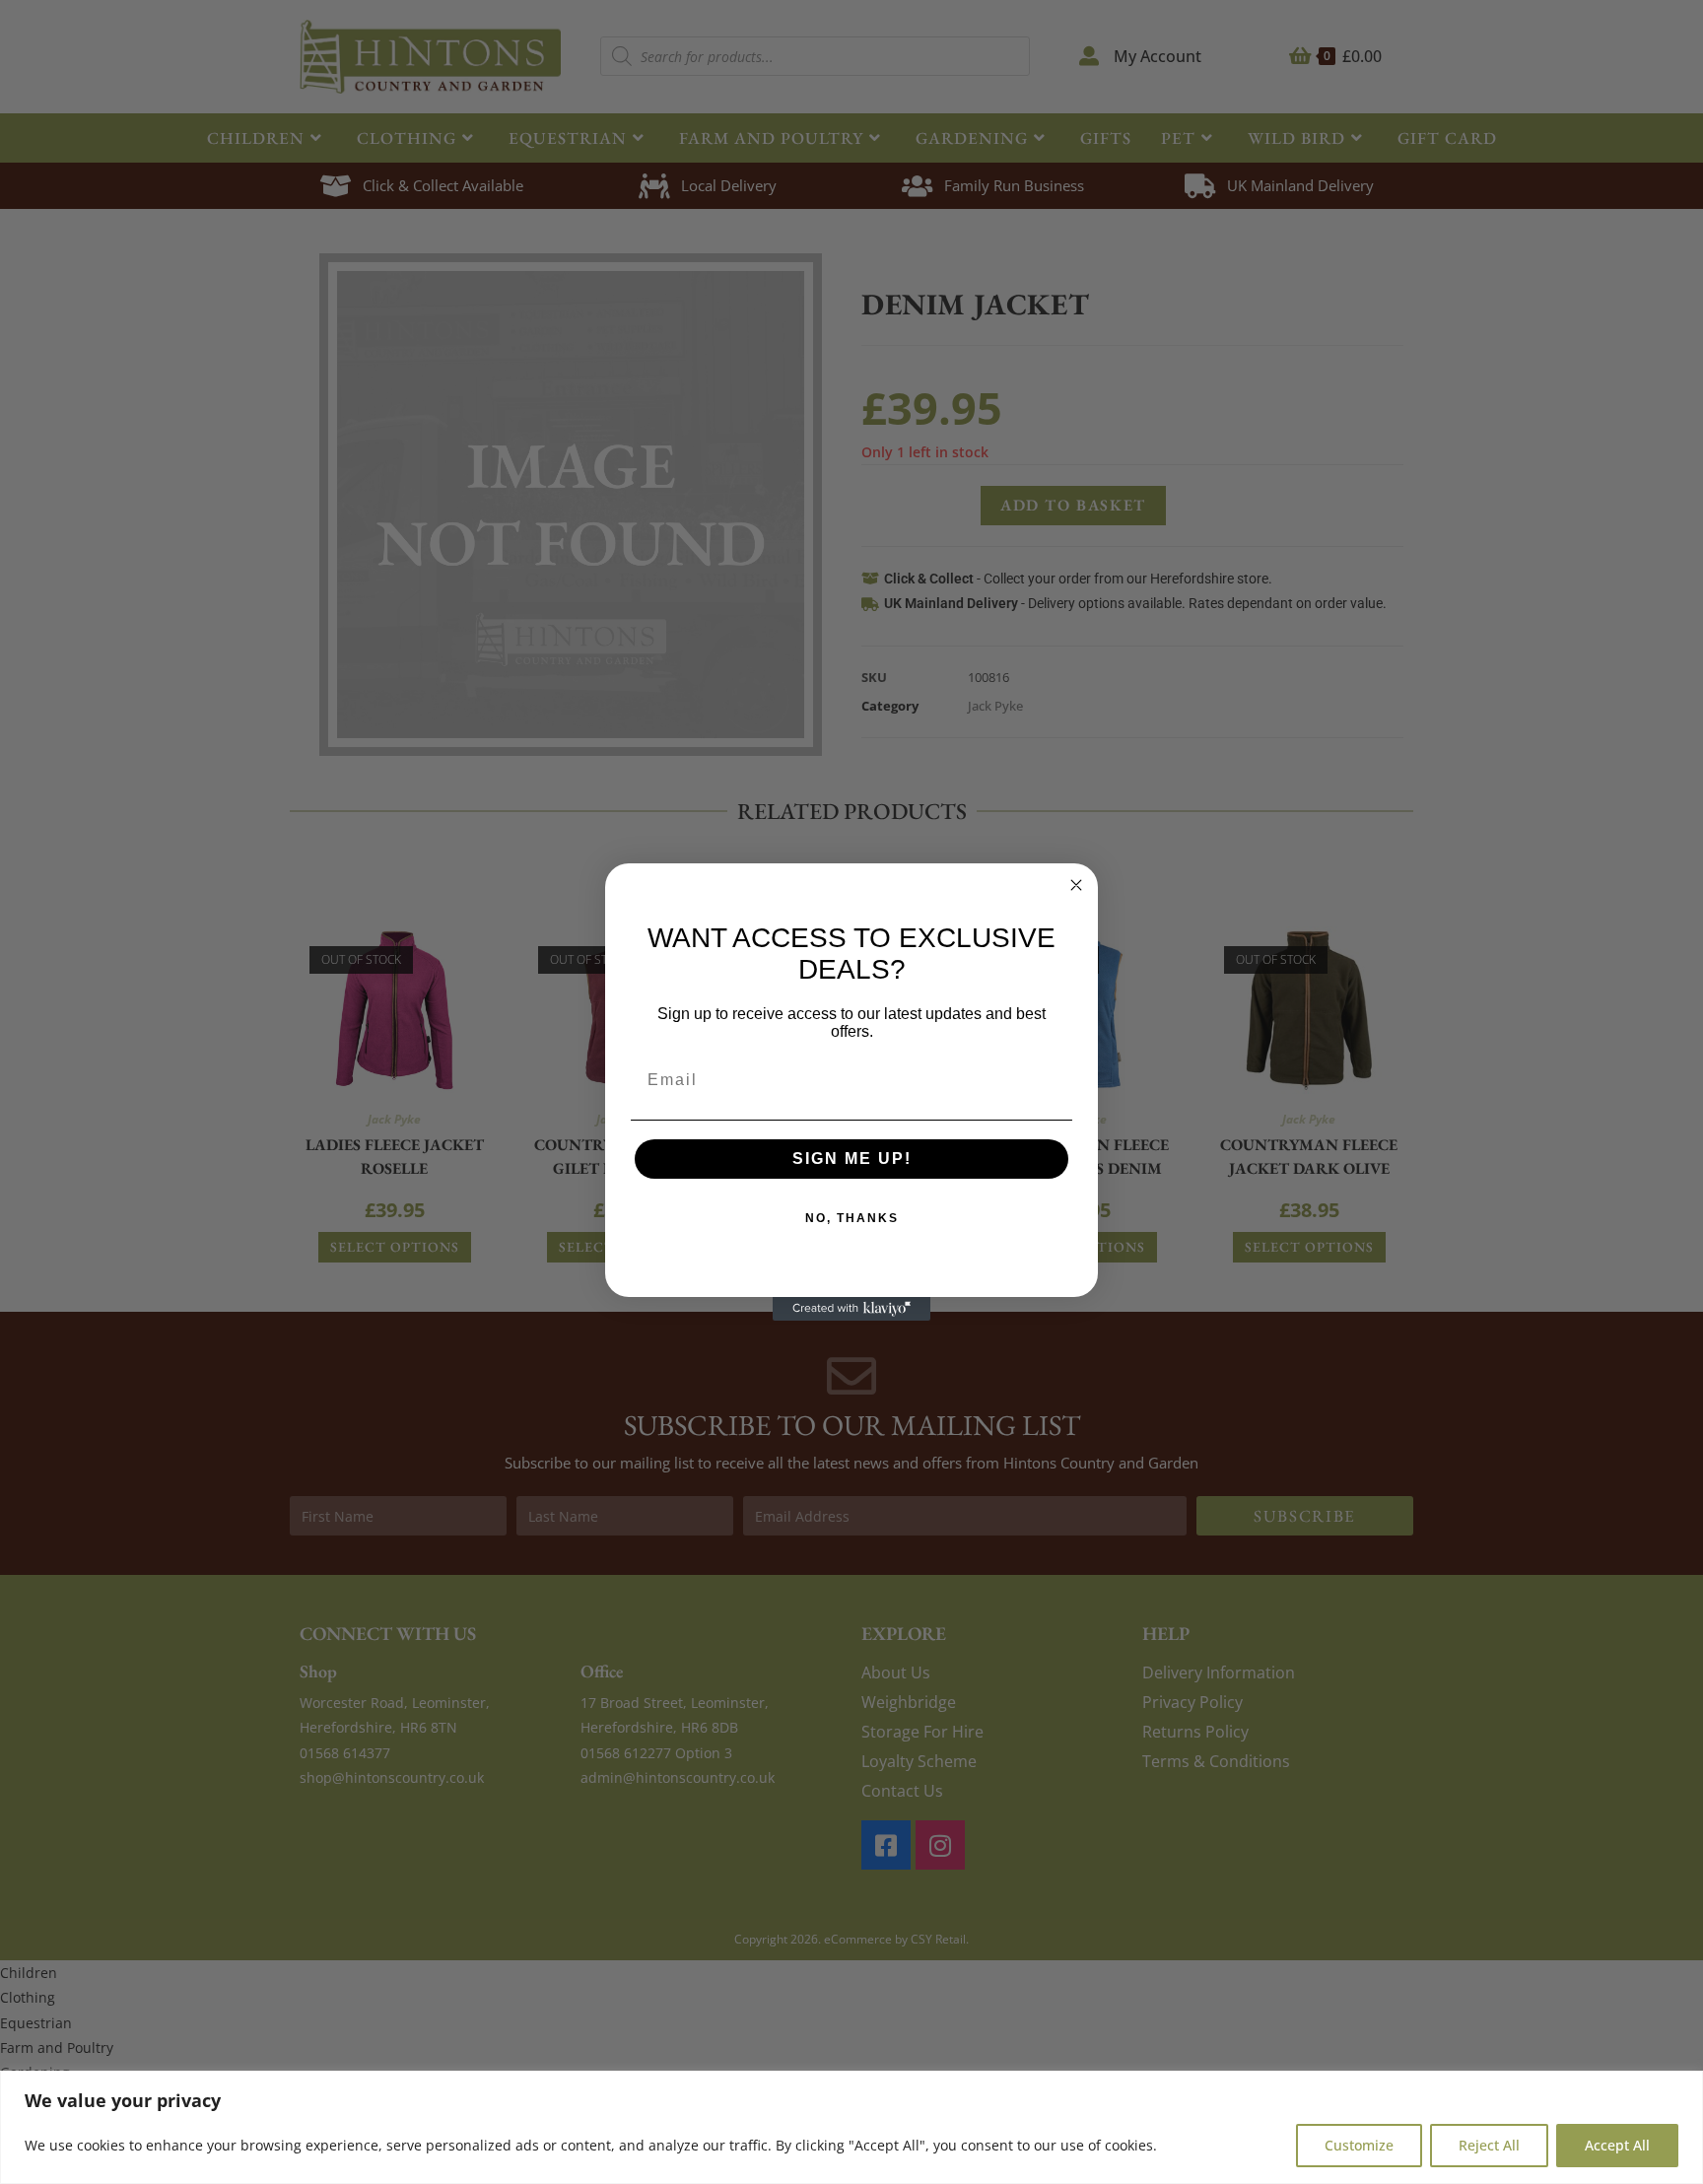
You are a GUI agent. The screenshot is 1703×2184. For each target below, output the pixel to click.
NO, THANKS (852, 1218)
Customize (1359, 2145)
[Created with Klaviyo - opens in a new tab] (851, 1309)
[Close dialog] (1076, 885)
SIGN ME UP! (852, 1159)
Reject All (1489, 2145)
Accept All (1617, 2145)
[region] (851, 2127)
